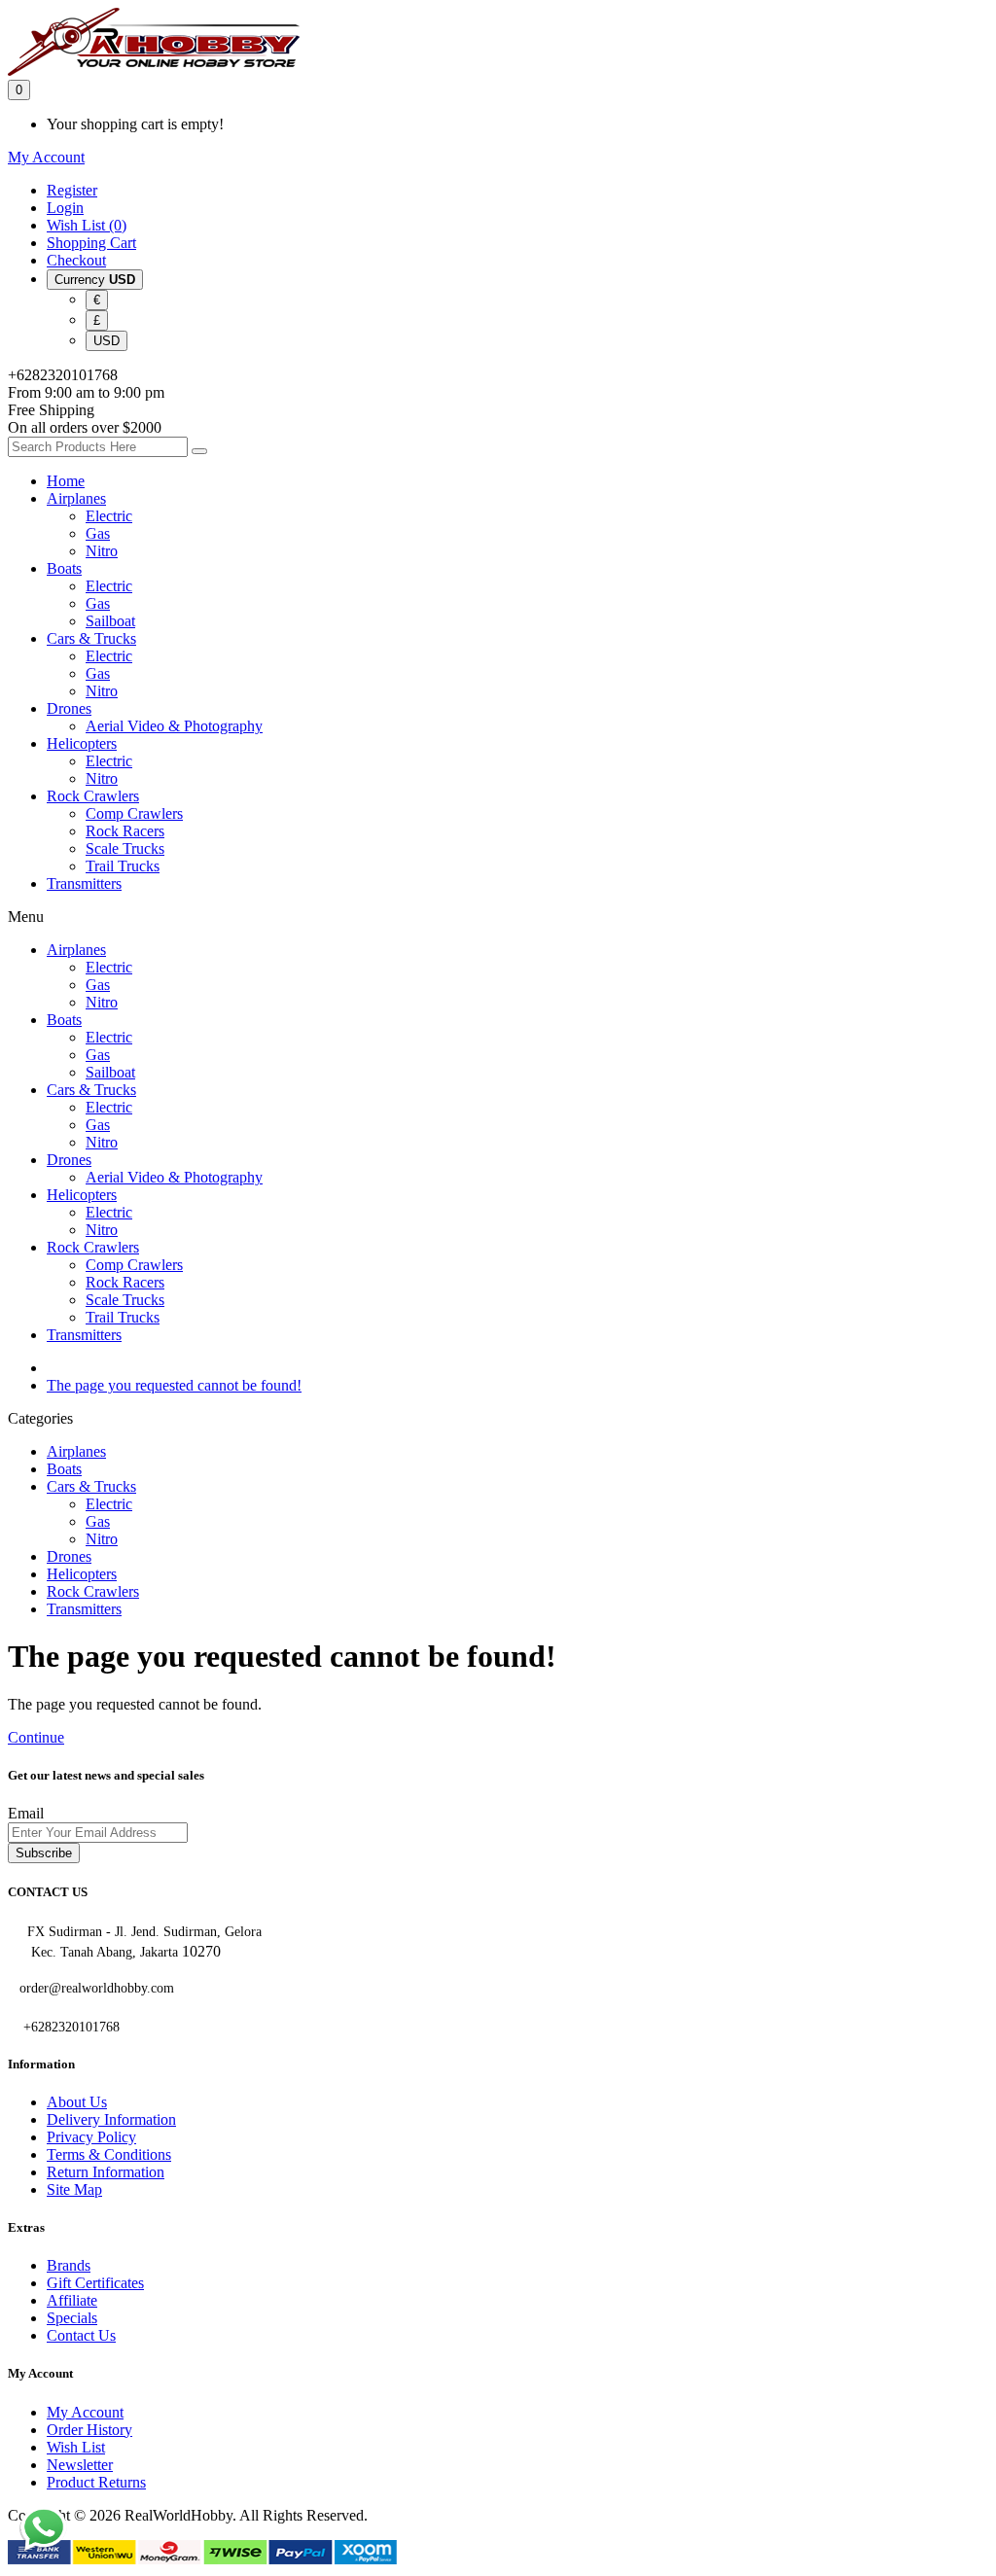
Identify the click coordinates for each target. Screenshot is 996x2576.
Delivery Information (111, 2119)
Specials (72, 2318)
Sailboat (110, 621)
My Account (85, 2412)
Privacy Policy (91, 2137)
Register (72, 190)
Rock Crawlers (93, 796)
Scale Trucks (125, 848)
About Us (77, 2102)
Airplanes (76, 498)
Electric (109, 516)
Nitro (102, 551)
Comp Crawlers (134, 813)
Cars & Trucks (91, 638)
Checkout (76, 260)
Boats (64, 568)
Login (65, 208)
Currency (95, 280)
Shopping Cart (91, 243)
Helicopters (82, 743)
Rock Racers (125, 831)
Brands (69, 2265)
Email (26, 1813)
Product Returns (96, 2482)
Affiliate (72, 2300)
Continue (36, 1737)
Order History (89, 2430)
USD (107, 341)
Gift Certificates (95, 2283)
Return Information (106, 2172)
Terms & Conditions (109, 2154)
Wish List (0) (87, 225)
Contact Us (81, 2335)
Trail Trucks (123, 866)
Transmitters (84, 883)
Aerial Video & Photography (174, 726)
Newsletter (80, 2465)
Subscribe (44, 1853)
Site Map (74, 2189)
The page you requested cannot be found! (174, 1385)
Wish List (76, 2447)
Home (66, 481)
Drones (69, 708)
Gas (98, 533)
